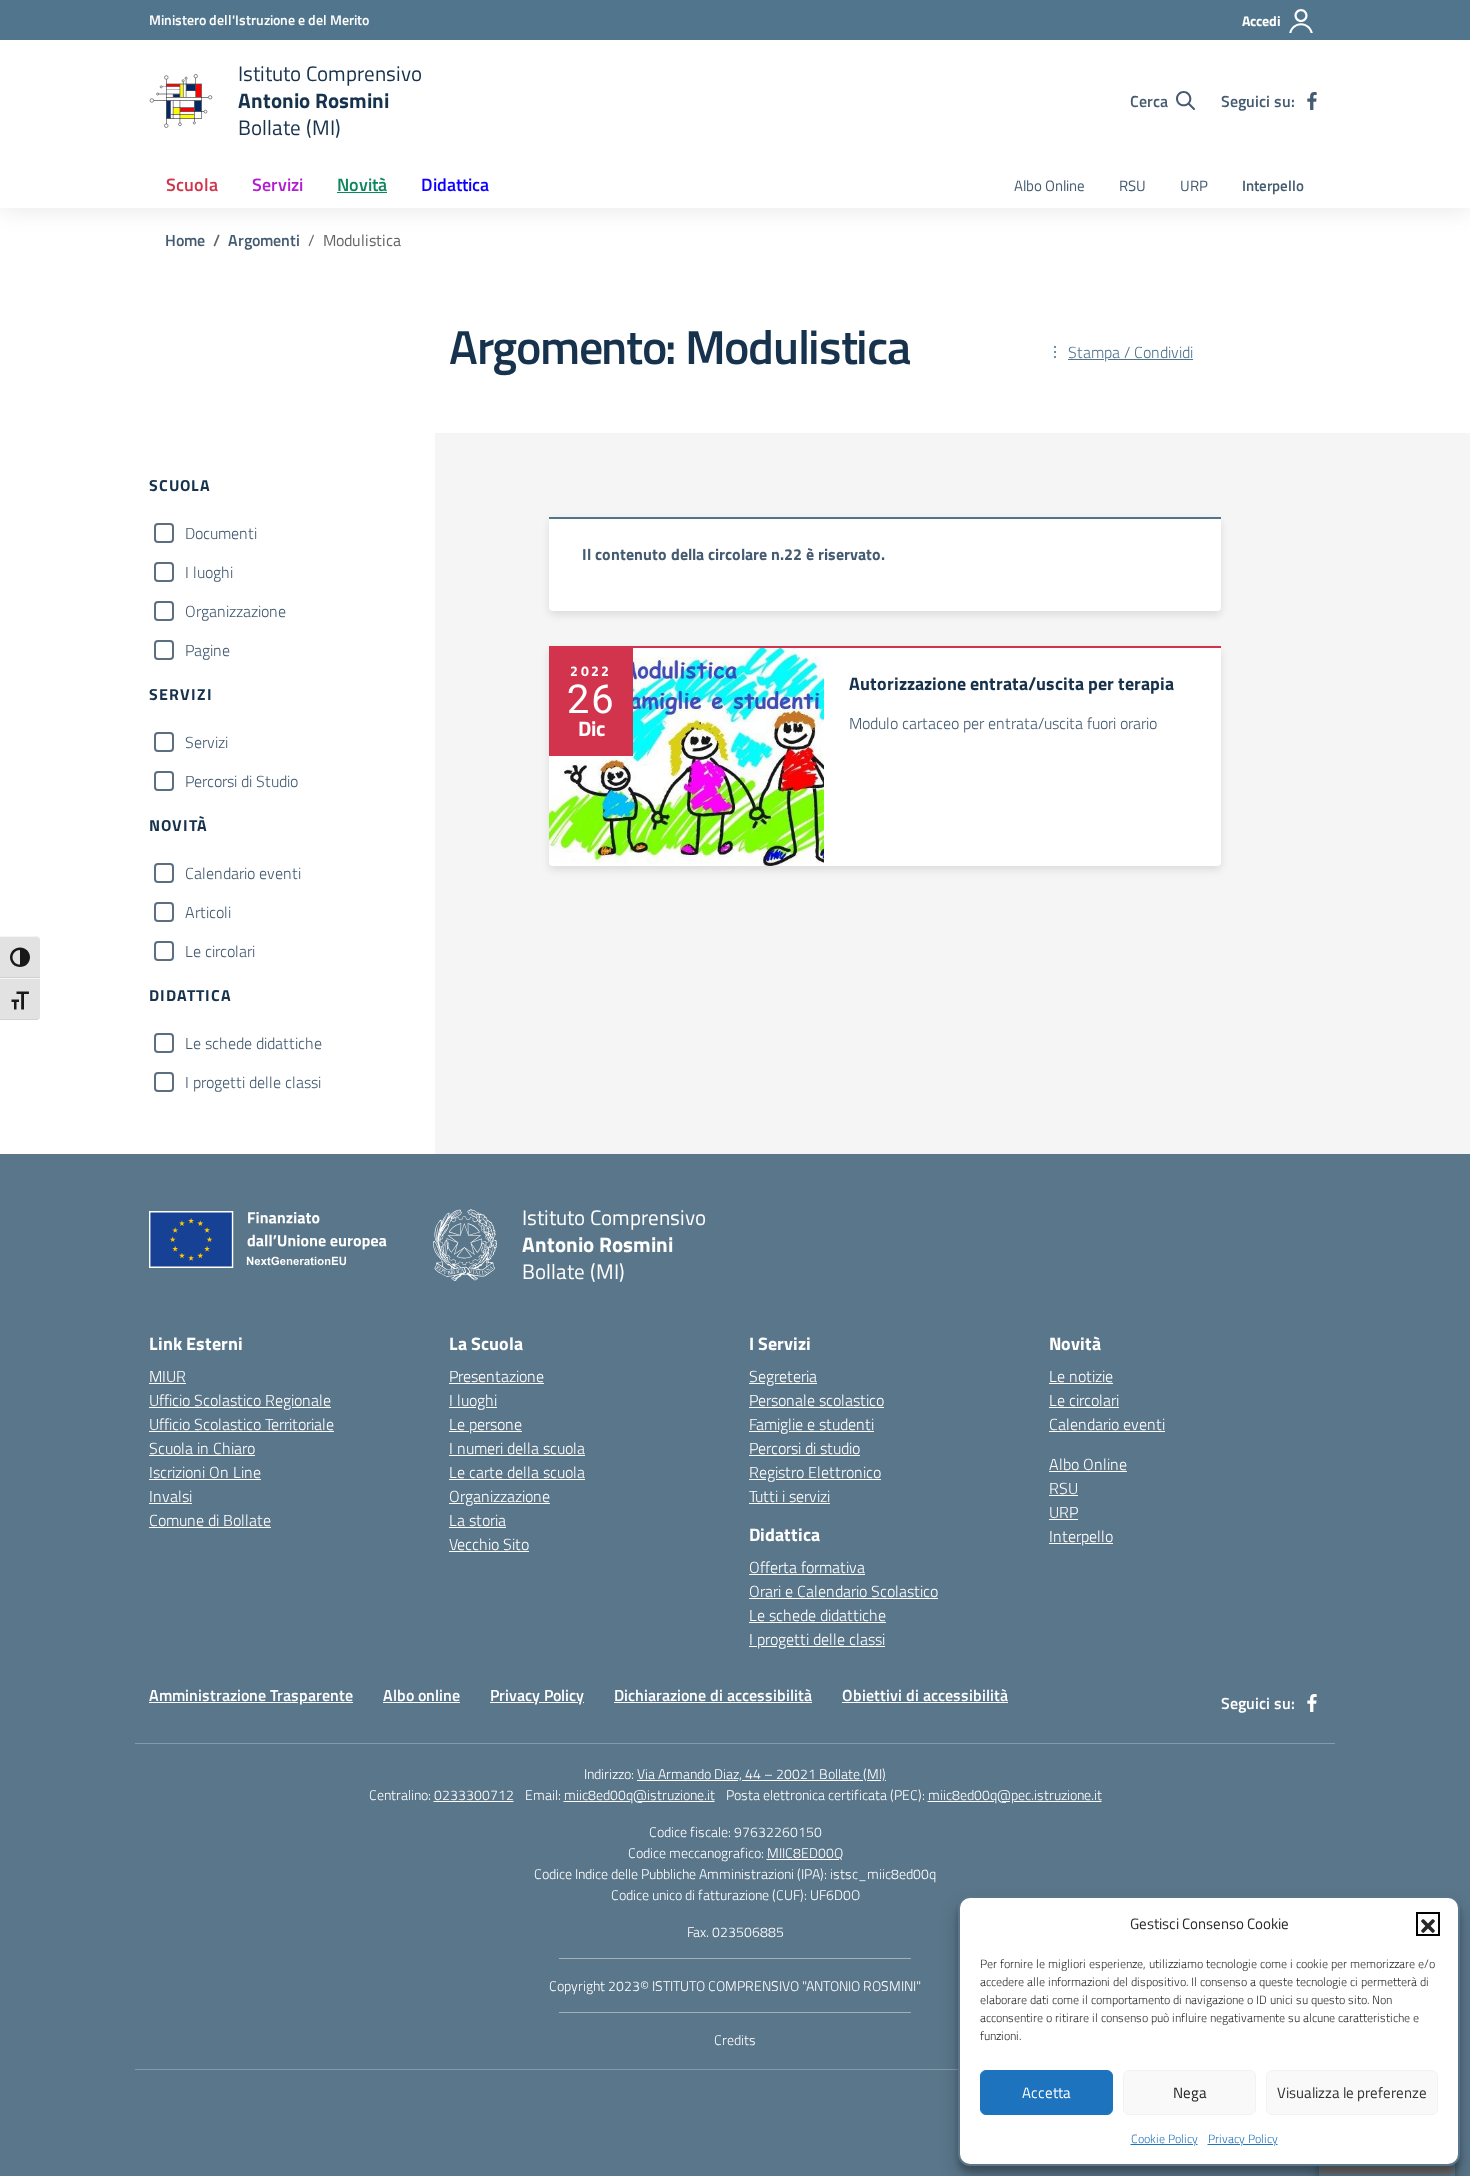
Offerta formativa (807, 1567)
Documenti (221, 533)
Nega (1190, 2092)
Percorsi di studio (804, 1448)
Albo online (421, 1695)
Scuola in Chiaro (202, 1448)
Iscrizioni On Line (205, 1472)
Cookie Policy (1164, 2138)
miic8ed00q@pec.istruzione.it (1015, 1794)
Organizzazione (235, 611)
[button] (1428, 1924)
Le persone (485, 1424)
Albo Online (1049, 185)
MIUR (167, 1376)
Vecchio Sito (489, 1544)
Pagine (207, 650)
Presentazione (496, 1376)
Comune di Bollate (210, 1520)
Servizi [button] (277, 184)
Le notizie (1081, 1376)
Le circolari (220, 951)
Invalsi (170, 1496)
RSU (1132, 185)
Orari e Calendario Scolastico (843, 1591)
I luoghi (209, 572)
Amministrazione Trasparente (251, 1695)
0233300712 (474, 1794)
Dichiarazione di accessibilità (713, 1695)
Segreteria (783, 1376)
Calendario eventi (243, 873)
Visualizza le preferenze (1352, 2092)
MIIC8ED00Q (805, 1852)
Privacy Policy (1243, 2138)
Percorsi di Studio (241, 781)
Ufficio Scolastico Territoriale (241, 1424)
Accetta (1046, 2092)
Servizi (206, 742)
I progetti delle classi (253, 1082)
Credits (735, 2039)
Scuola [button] (192, 184)
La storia (477, 1520)
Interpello (1273, 185)
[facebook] (1312, 101)
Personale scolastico (816, 1400)
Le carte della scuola (517, 1472)
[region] (885, 564)
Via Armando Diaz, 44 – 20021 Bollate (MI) (761, 1773)
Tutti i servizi (789, 1496)
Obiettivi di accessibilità (925, 1695)
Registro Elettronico (815, 1472)
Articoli (208, 912)
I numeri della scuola (517, 1448)
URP (1194, 185)
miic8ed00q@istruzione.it (639, 1794)
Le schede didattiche (253, 1043)
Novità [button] (362, 184)
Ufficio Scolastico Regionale (240, 1400)
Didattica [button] (455, 184)
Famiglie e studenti (811, 1424)
